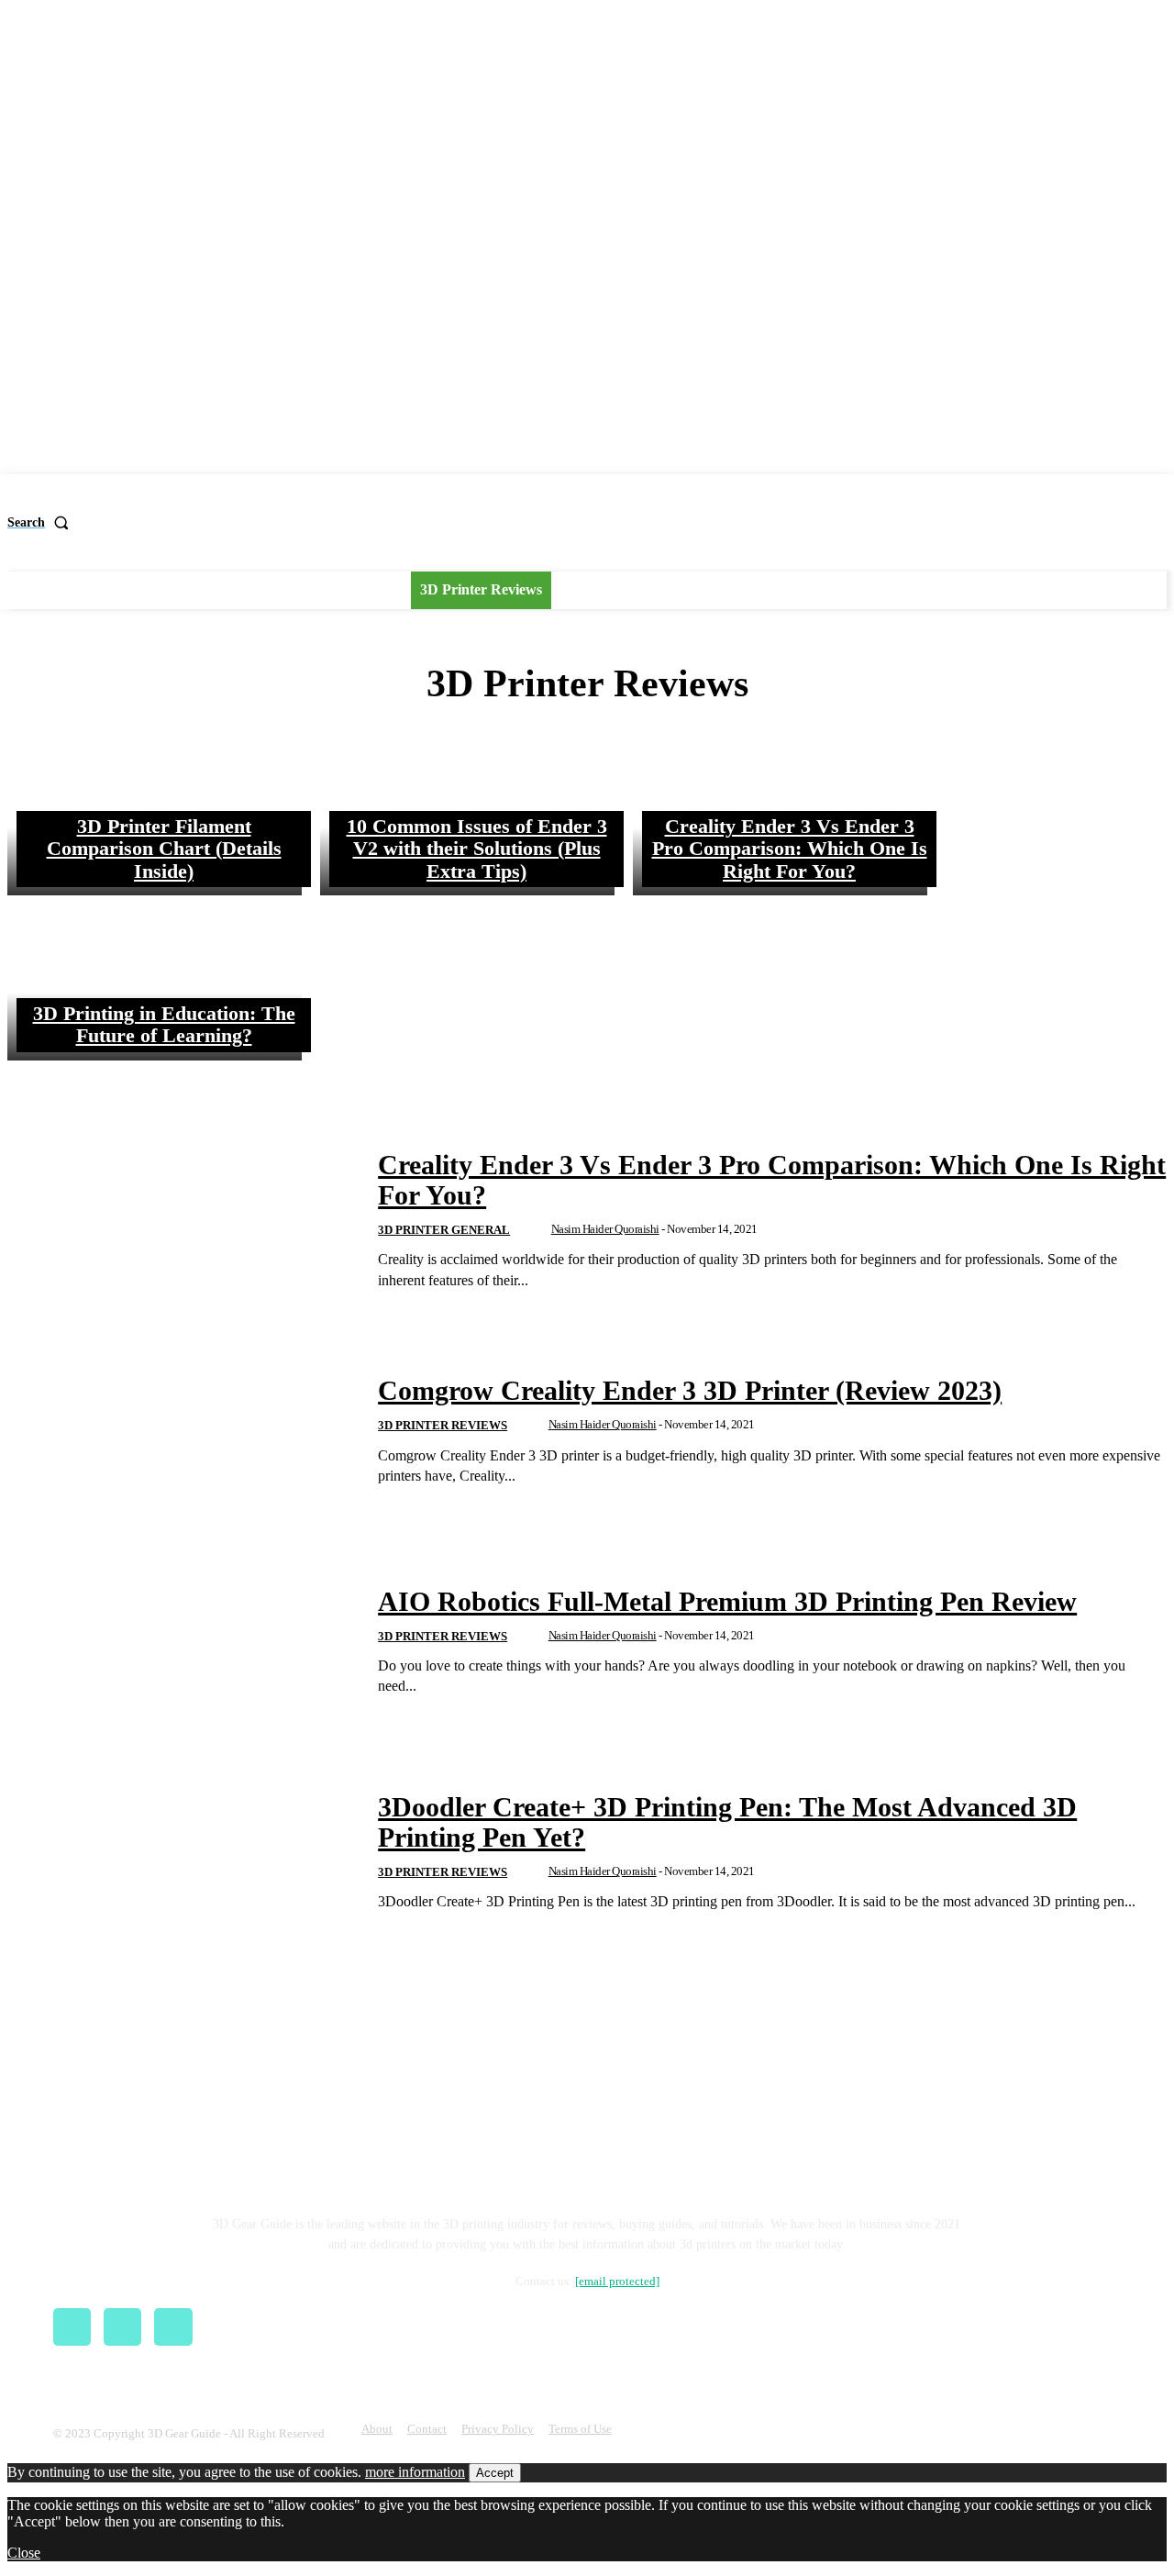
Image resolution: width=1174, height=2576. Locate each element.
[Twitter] (122, 2327)
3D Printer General (444, 1230)
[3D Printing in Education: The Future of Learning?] (155, 978)
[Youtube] (173, 2327)
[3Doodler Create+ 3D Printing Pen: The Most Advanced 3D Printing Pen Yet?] (181, 1852)
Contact (427, 2429)
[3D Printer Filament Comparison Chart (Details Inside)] (155, 813)
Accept (495, 2473)
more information (415, 2472)
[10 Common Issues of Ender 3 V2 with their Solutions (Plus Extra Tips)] (467, 813)
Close (24, 2553)
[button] (42, 523)
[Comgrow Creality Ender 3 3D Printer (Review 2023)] (181, 1431)
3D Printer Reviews (443, 1425)
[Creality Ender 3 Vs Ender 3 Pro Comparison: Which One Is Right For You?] (780, 813)
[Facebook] (72, 2327)
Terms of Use (580, 2429)
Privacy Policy (498, 2429)
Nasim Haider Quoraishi (605, 1229)
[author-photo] (537, 1231)
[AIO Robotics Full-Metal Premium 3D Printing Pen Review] (181, 1642)
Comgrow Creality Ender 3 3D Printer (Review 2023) (690, 1390)
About (377, 2429)
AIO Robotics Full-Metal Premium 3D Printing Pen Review (727, 1601)
